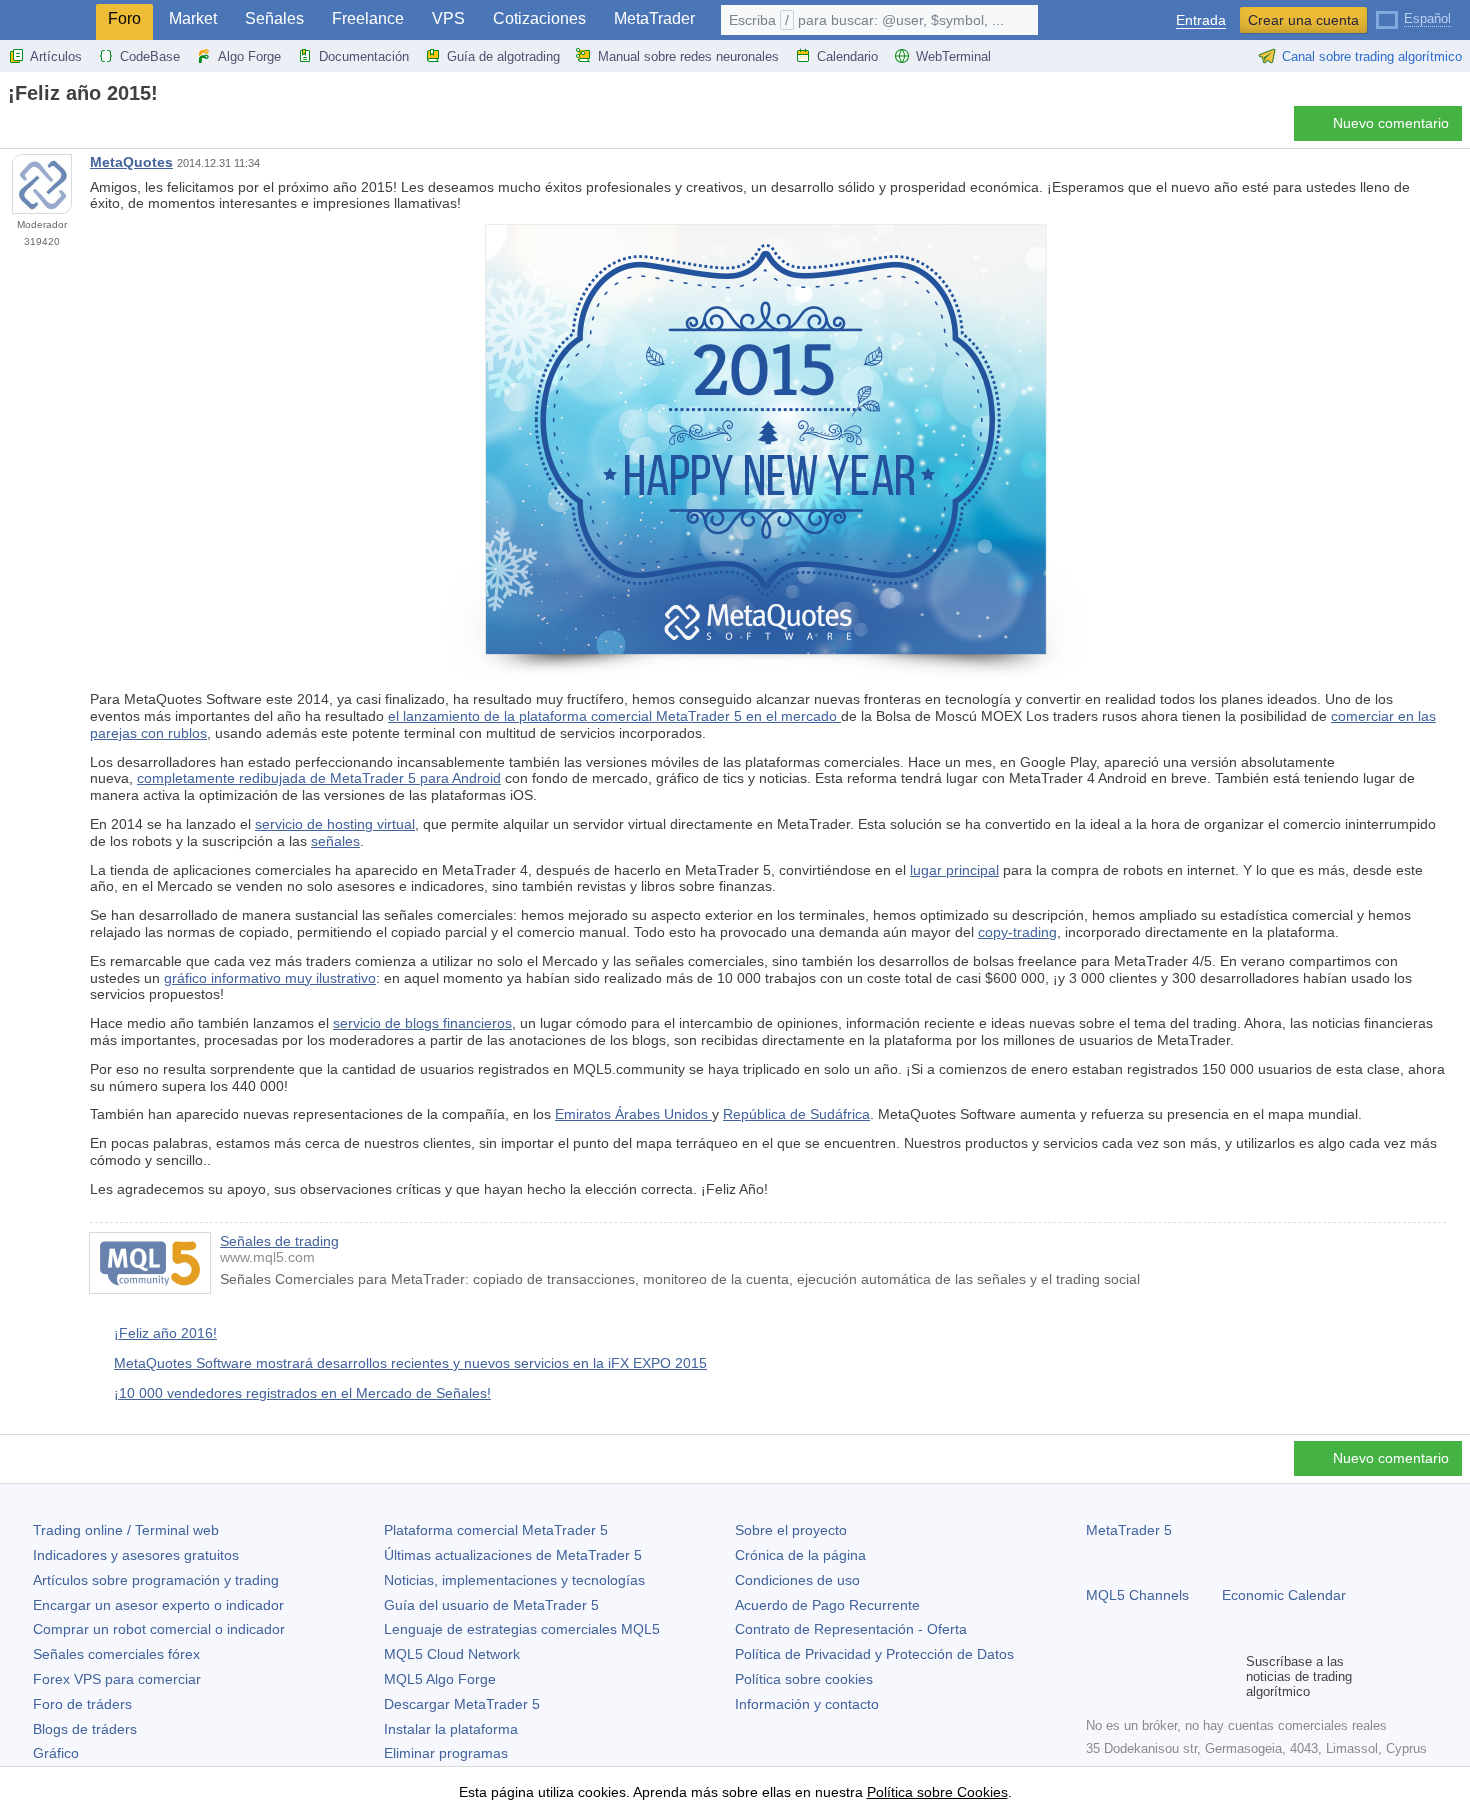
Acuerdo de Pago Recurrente (827, 1605)
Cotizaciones (539, 18)
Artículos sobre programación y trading (156, 1580)
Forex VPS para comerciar (117, 1679)
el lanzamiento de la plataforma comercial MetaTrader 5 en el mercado (614, 716)
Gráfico (56, 1753)
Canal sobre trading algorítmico (1372, 56)
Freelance (368, 18)
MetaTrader (654, 18)
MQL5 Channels (1137, 1595)
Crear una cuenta (1303, 20)
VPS (448, 18)
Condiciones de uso (797, 1580)
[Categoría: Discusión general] (38, 129)
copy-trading (1017, 932)
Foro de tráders (82, 1704)
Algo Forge (249, 56)
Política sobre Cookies (937, 1792)
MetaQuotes (131, 162)
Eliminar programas (446, 1753)
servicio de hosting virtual (335, 824)
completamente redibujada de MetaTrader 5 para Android (319, 778)
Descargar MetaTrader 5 (462, 1704)
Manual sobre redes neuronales (688, 56)
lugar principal (954, 870)
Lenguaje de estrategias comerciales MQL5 (522, 1629)
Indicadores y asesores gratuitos (136, 1555)
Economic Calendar (1284, 1595)
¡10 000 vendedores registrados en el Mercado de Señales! (302, 1393)
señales (335, 841)
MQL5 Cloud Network (452, 1654)
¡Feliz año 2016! (165, 1333)
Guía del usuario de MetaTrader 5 (491, 1605)
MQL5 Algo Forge (440, 1679)
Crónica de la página (800, 1555)
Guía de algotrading (503, 56)
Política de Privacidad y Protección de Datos (874, 1654)
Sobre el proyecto (791, 1530)
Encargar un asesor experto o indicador (158, 1605)
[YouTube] (1194, 1676)
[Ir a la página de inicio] (14, 128)
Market (193, 18)
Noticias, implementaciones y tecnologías (514, 1580)
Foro (124, 18)
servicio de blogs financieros (422, 1023)
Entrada (1201, 20)
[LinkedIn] (1226, 1676)
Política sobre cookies (804, 1679)
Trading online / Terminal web (126, 1530)
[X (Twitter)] (1162, 1676)
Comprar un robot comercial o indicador (159, 1629)
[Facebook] (1098, 1676)
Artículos (56, 56)
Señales (274, 18)
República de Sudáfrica (796, 1114)
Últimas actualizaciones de (513, 1555)
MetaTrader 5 (1129, 1530)
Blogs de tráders (85, 1729)
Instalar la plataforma (451, 1729)
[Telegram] (1130, 1676)
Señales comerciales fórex (116, 1654)
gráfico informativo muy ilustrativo (270, 978)
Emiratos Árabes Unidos (633, 1114)
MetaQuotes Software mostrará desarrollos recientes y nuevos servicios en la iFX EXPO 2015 (410, 1363)
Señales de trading (279, 1241)
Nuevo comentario (1391, 123)
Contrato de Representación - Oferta (851, 1629)
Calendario (847, 56)
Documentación (364, 56)
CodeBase (150, 56)
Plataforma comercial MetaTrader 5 (496, 1530)
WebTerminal (953, 56)
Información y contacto (807, 1704)
